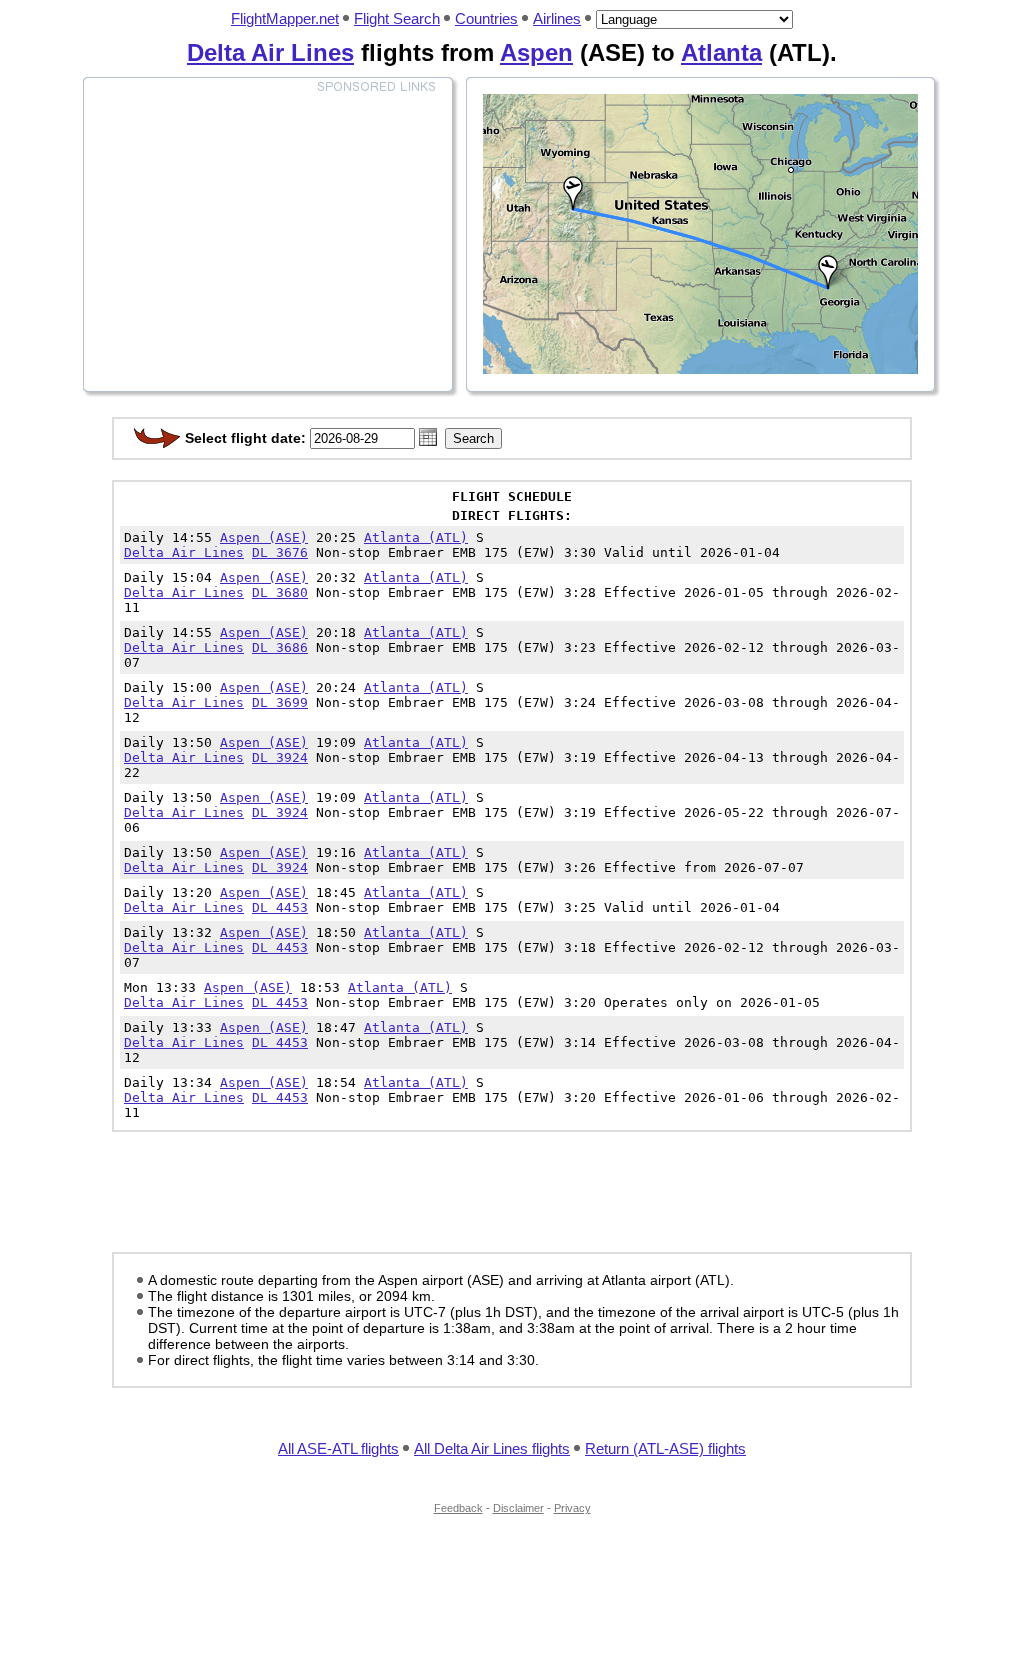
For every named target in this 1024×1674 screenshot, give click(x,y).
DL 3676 (280, 552)
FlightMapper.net (285, 18)
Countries (486, 18)
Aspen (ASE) (264, 537)
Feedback (458, 1508)
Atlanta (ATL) (416, 537)
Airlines (557, 18)
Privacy (572, 1508)
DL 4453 (280, 907)
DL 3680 (280, 592)
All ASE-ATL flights (338, 1448)
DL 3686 (280, 647)
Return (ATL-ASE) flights (665, 1448)
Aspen (536, 52)
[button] (428, 437)
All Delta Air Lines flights (492, 1448)
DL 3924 (280, 757)
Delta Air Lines (270, 52)
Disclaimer (518, 1508)
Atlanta (721, 52)
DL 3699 (280, 702)
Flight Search (397, 18)
